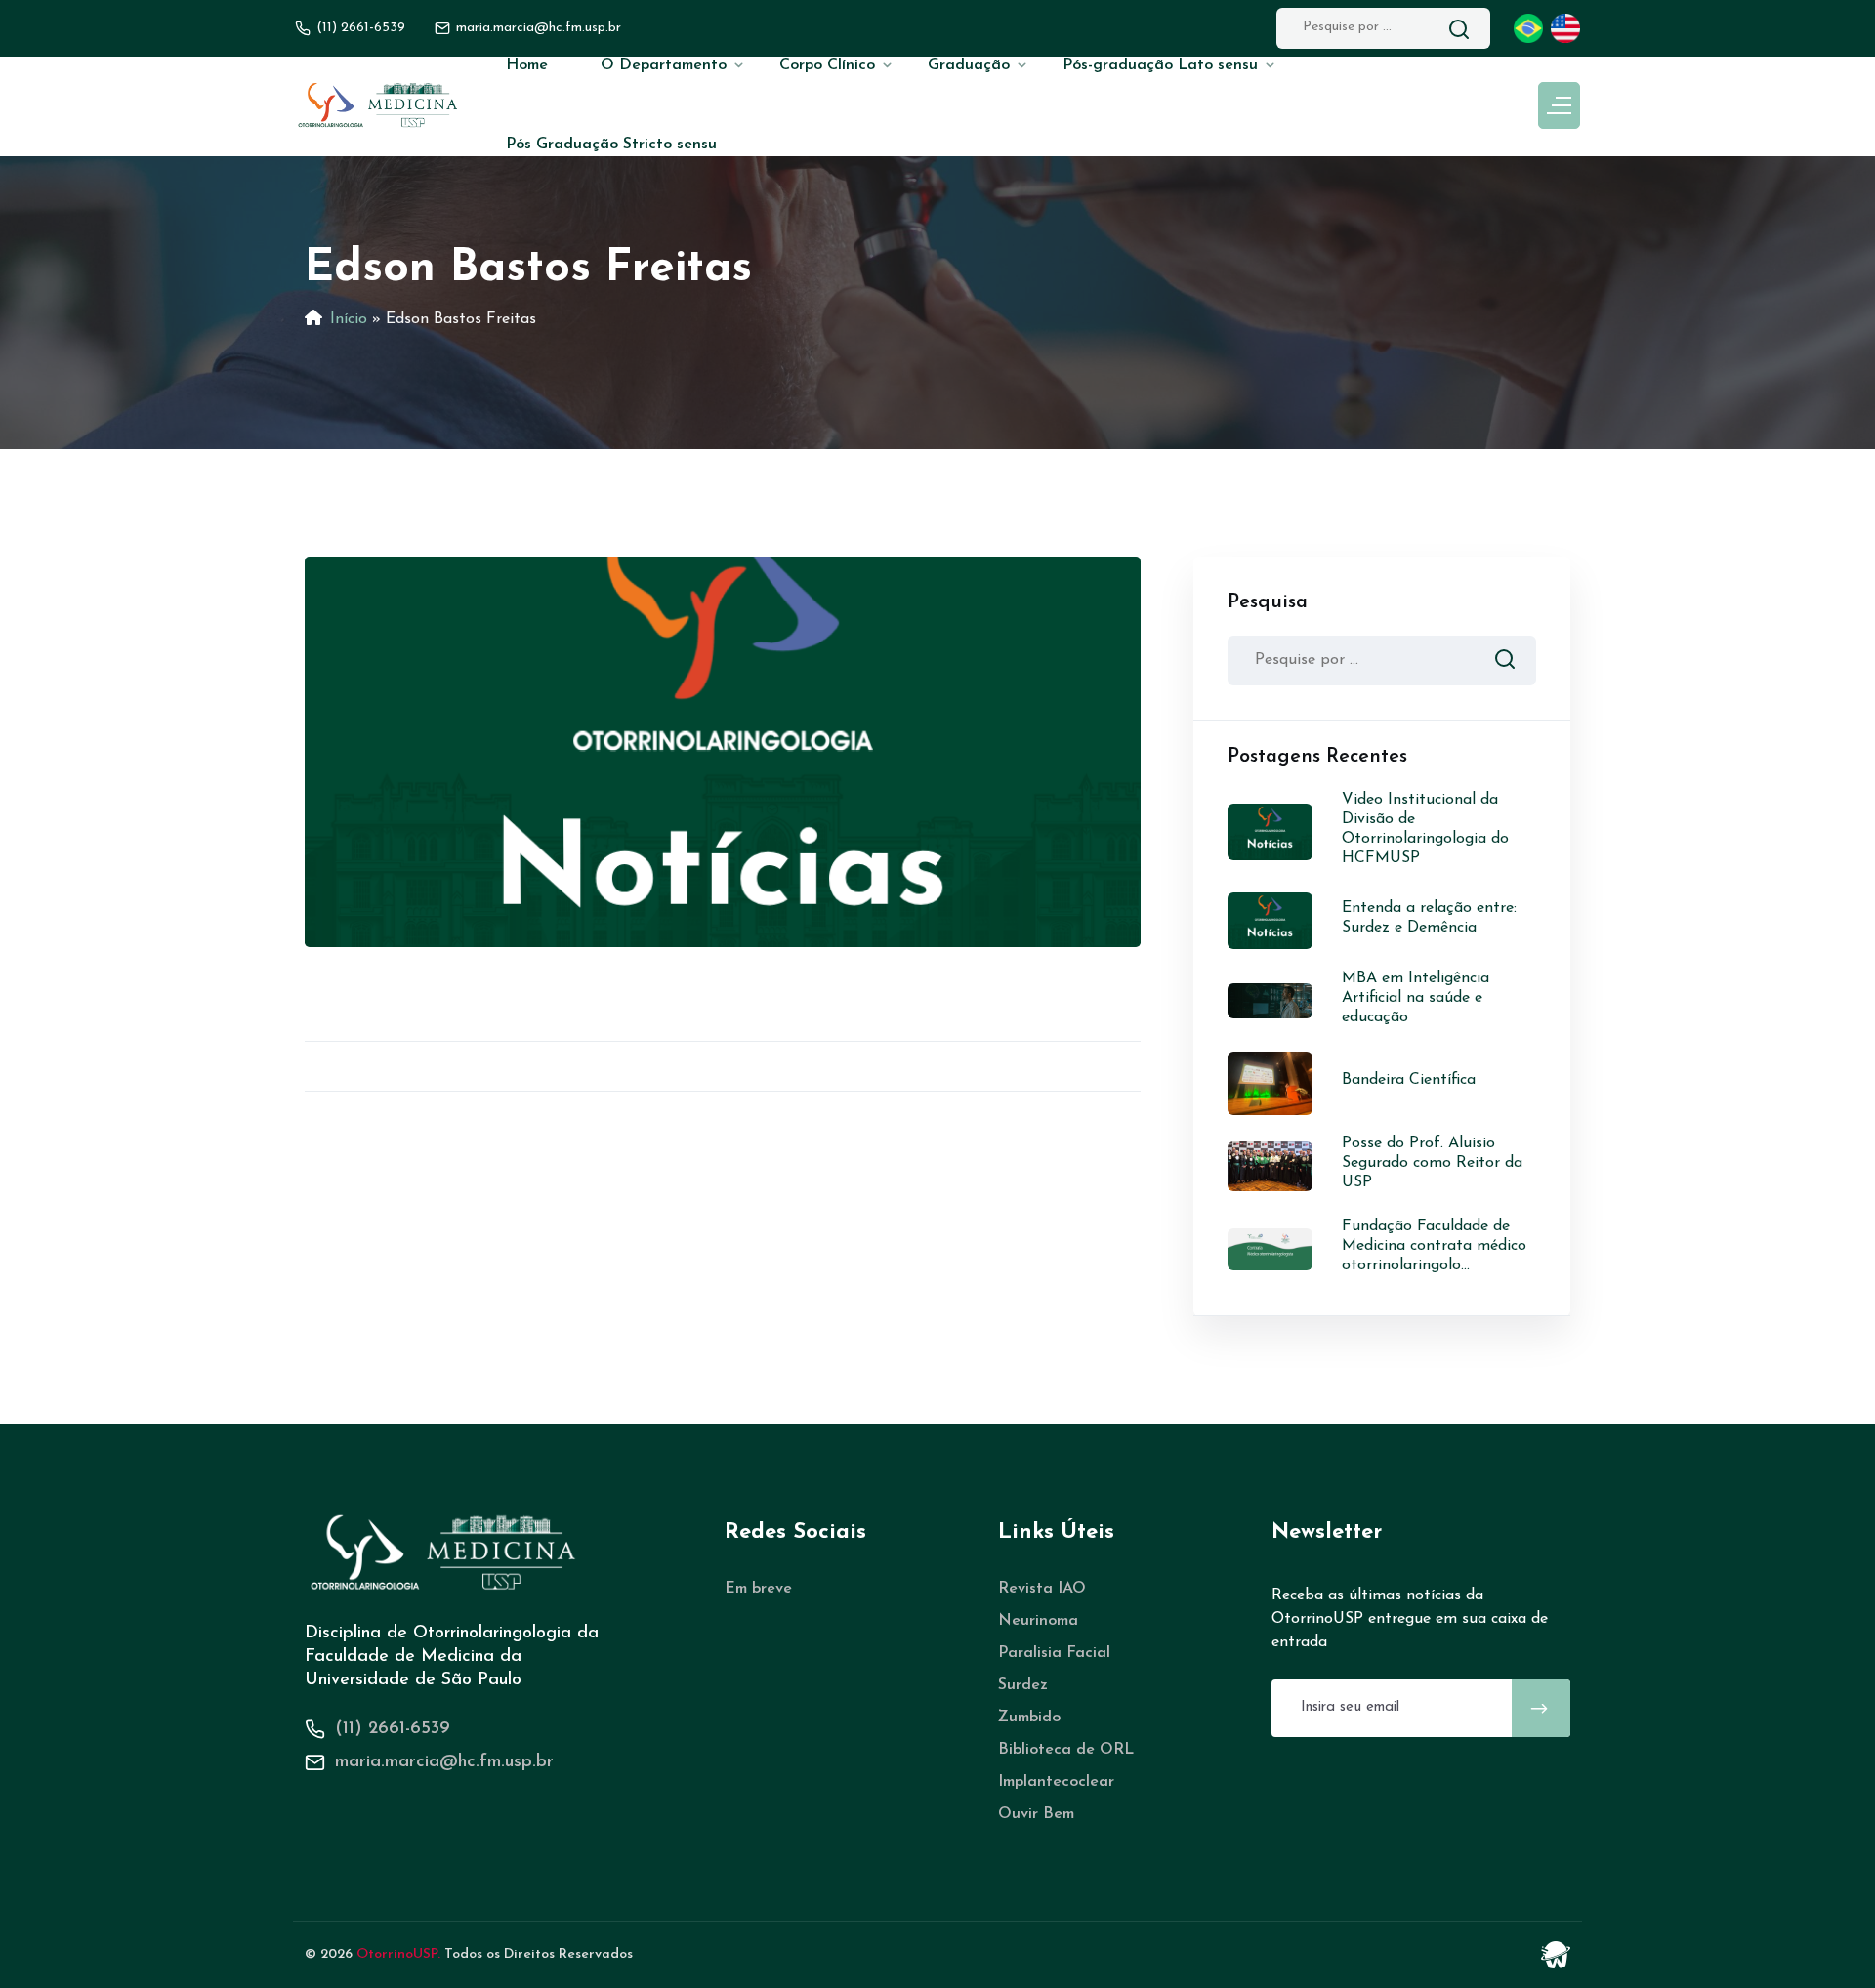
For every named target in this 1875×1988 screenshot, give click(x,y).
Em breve (758, 1589)
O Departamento (664, 65)
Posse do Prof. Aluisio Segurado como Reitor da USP (1432, 1163)
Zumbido (1029, 1718)
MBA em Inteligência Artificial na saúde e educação (1416, 998)
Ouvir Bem (1036, 1814)
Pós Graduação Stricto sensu (611, 145)
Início (349, 319)
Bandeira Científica (1409, 1080)
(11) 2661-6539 (361, 28)
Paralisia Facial (1054, 1653)
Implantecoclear (1056, 1782)
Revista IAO (1042, 1589)
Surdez (1023, 1685)
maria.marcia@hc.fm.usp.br (444, 1762)
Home (527, 65)
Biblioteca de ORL (1066, 1750)
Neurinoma (1038, 1621)
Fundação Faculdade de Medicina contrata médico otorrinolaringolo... (1434, 1246)
